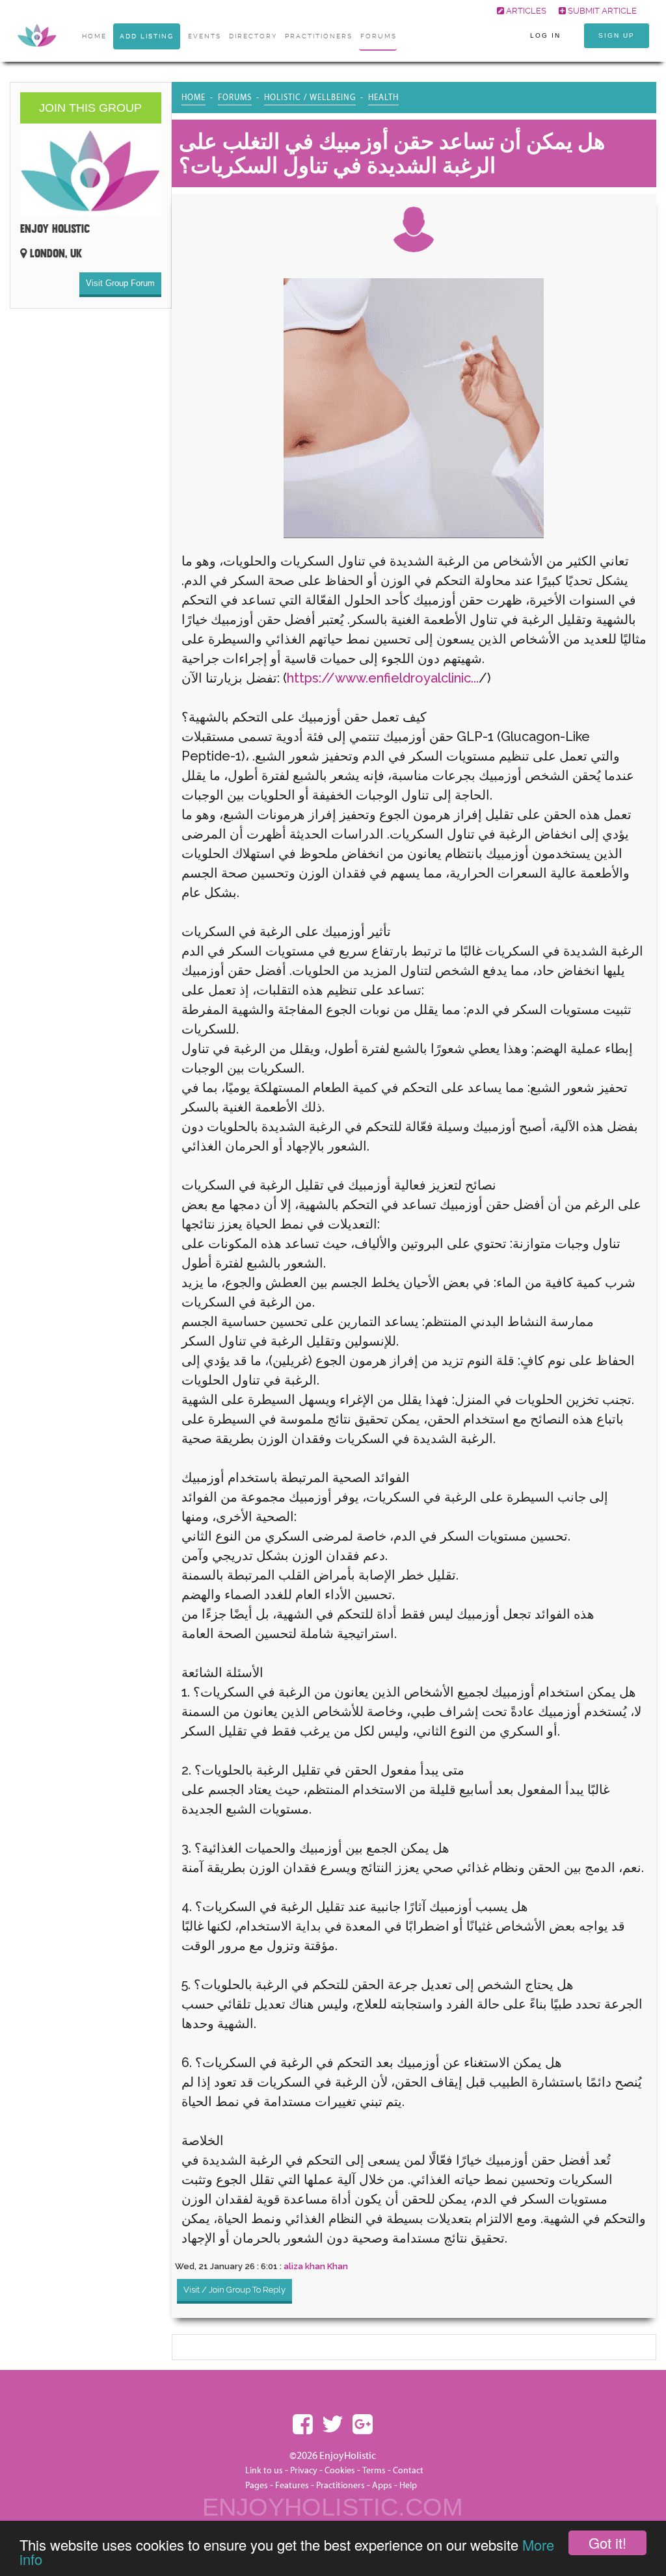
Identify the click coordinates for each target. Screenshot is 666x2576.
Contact (408, 2471)
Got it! (607, 2543)
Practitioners (340, 2486)
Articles (525, 11)
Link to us (264, 2471)
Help (408, 2486)
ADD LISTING (147, 36)
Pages (257, 2486)
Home (193, 98)
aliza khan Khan (316, 2266)
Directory (253, 36)
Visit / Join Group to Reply (234, 2290)
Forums (379, 36)
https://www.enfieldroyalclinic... (383, 678)
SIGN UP (617, 35)
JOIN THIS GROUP (90, 108)
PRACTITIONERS (319, 36)
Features (292, 2486)
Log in (545, 35)
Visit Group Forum (120, 283)
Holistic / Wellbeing (310, 98)
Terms (374, 2471)
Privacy (304, 2471)
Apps (382, 2486)
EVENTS (205, 36)
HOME (94, 36)
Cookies (341, 2471)
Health (383, 98)
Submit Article (601, 11)
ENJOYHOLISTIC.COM (333, 2507)
